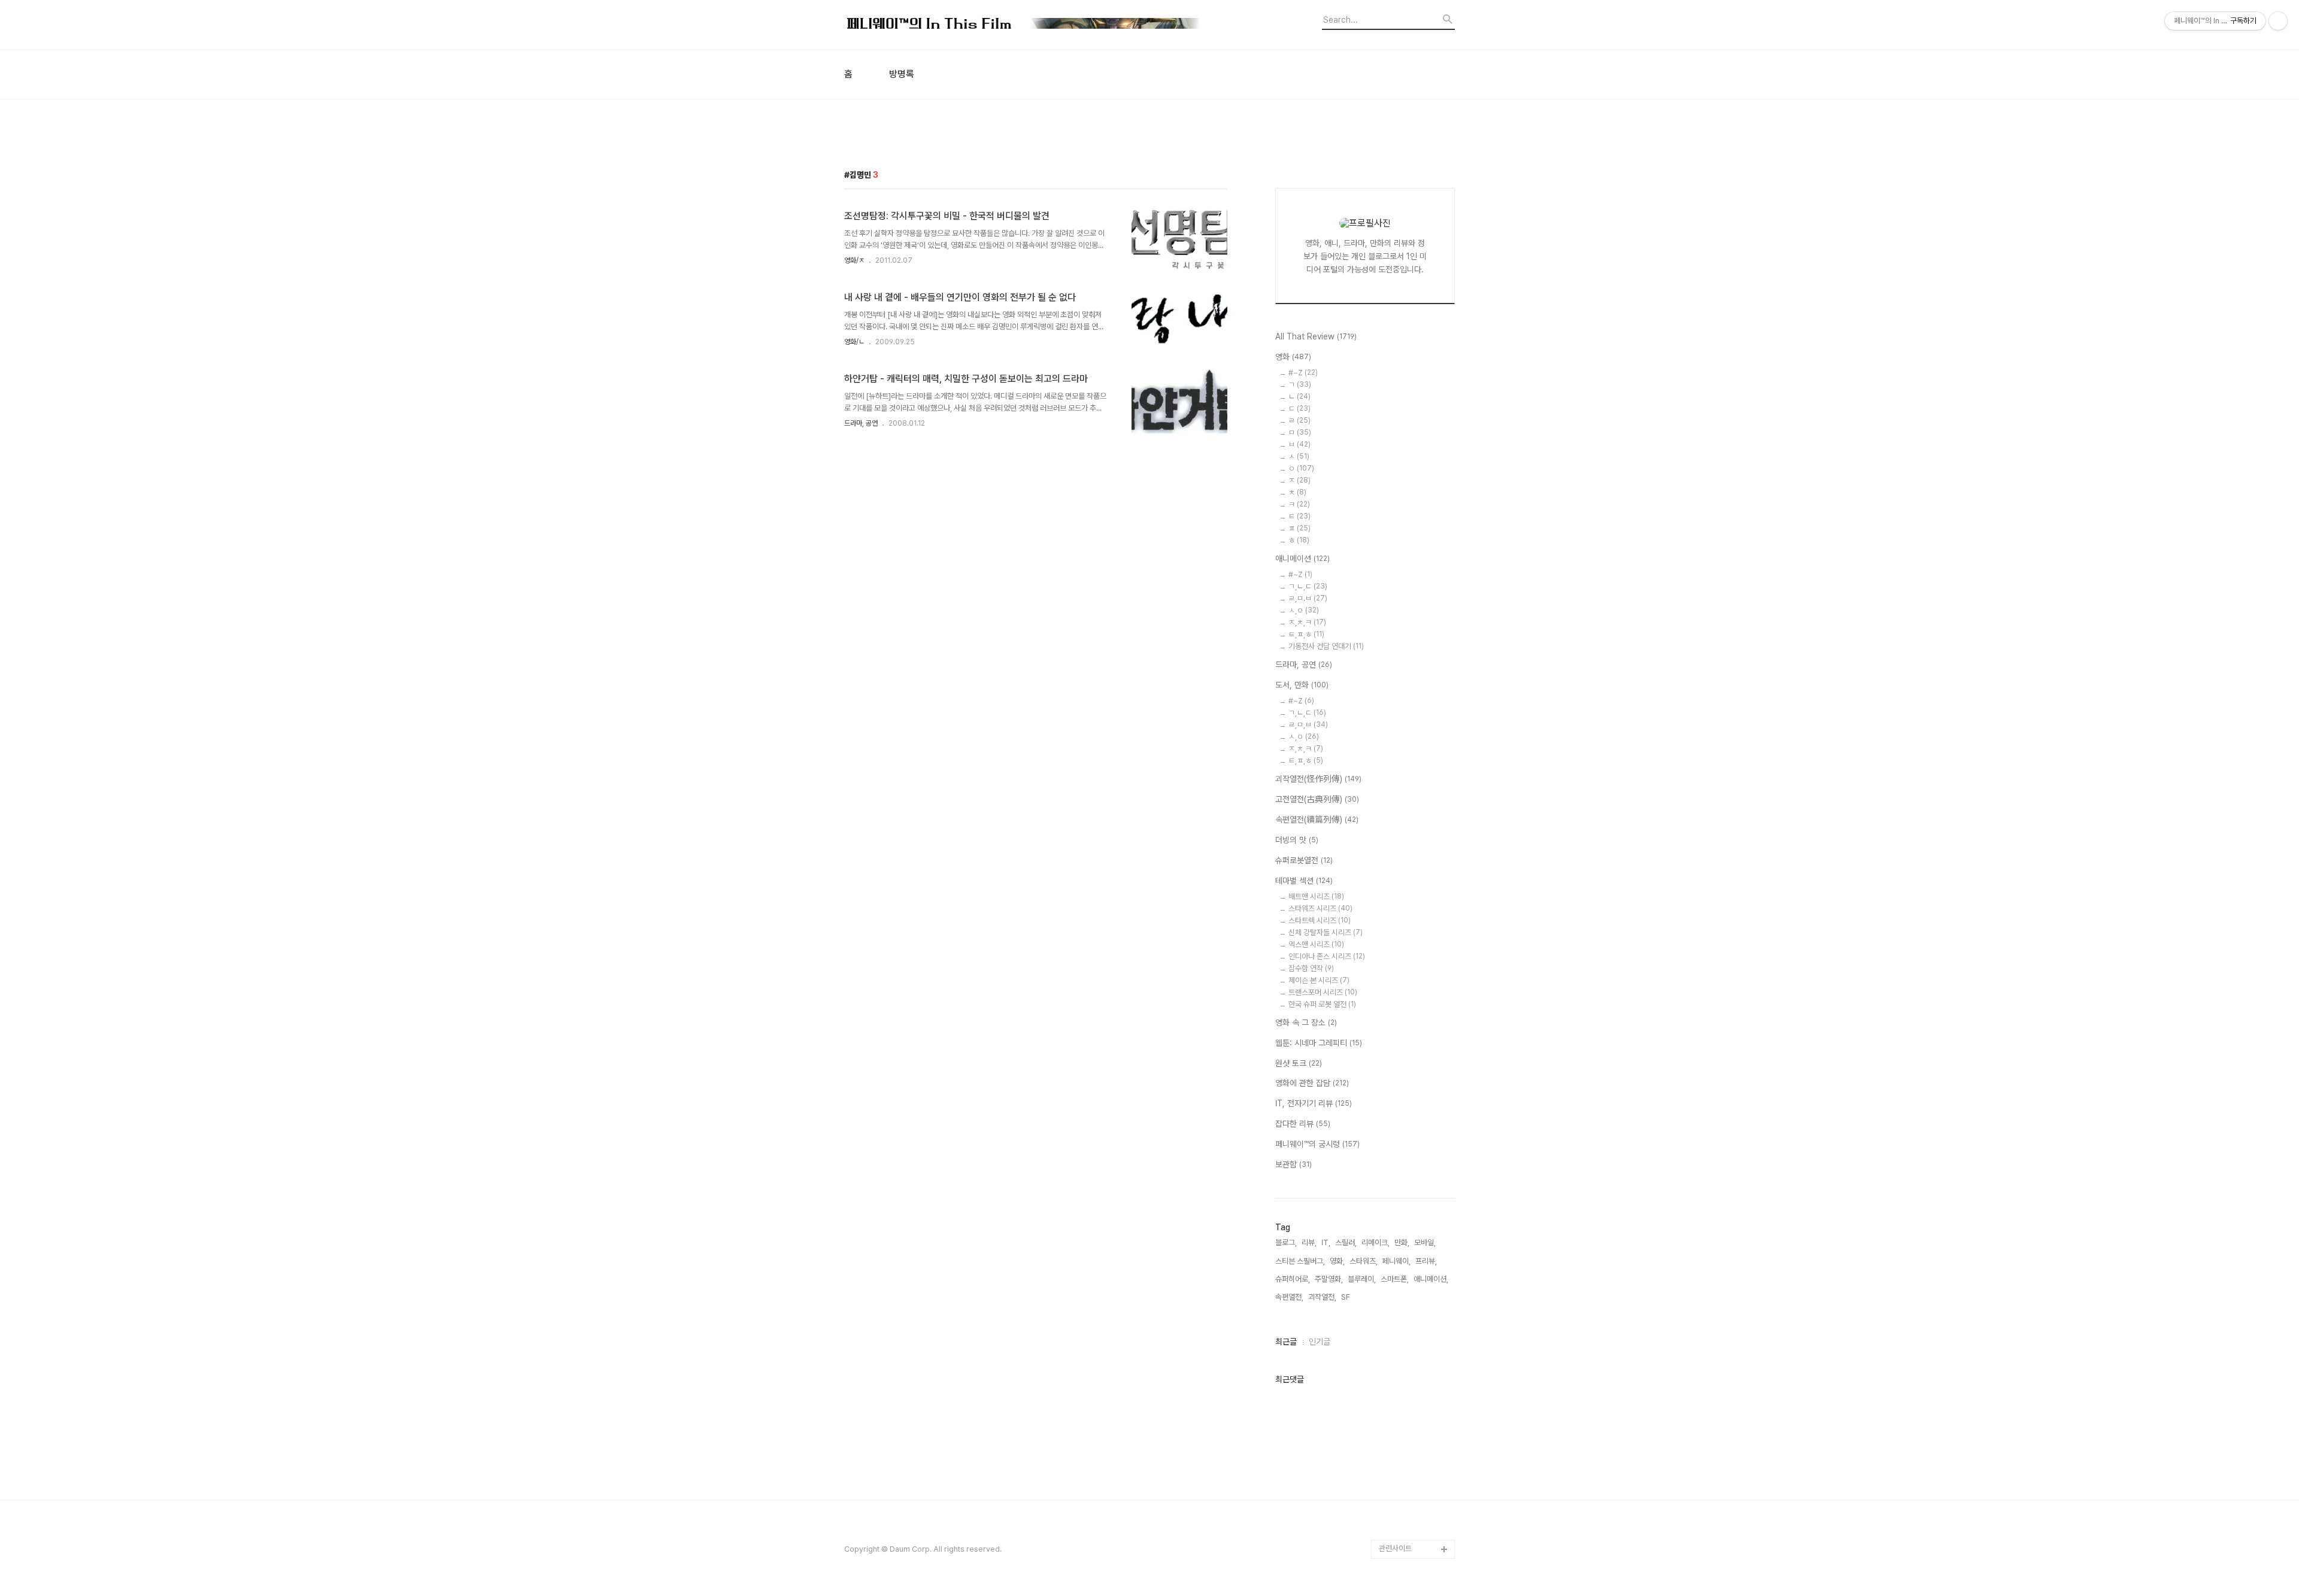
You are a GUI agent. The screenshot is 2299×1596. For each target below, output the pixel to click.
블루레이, (1362, 1279)
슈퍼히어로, (1293, 1279)
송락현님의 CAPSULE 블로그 (1414, 1348)
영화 (1293, 357)
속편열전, (1289, 1297)
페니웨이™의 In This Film (1411, 1424)
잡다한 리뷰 (1303, 1124)
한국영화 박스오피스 (1410, 1530)
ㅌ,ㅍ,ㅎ (1306, 634)
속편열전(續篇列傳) (1317, 820)
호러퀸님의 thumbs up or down (1415, 1463)
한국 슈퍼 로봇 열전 (1322, 1004)
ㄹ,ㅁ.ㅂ (1308, 598)
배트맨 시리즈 (1316, 896)
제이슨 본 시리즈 (1319, 980)
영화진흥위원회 (1402, 1511)
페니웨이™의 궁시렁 (1317, 1144)
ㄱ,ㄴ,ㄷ (1308, 586)
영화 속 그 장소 (1306, 1022)
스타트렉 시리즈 (1320, 920)
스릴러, (1346, 1242)
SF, (1346, 1297)
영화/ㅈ (854, 260)
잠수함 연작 (1311, 968)
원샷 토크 (1299, 1063)
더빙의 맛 (1297, 840)
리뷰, (1309, 1242)
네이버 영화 (1397, 1070)
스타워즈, (1364, 1261)
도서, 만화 (1302, 685)
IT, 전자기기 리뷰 (1314, 1103)
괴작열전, (1322, 1297)
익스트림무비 (1399, 1204)
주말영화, (1329, 1279)
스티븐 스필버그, (1300, 1261)
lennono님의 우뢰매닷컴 (1414, 1233)
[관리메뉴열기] (2278, 21)
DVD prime (1399, 1089)
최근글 (1286, 1342)
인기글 (1320, 1342)
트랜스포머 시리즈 (1323, 992)
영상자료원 (1396, 1281)
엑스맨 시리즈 (1316, 944)
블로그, (1286, 1242)
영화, (1337, 1261)
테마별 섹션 (1304, 881)
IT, (1326, 1242)
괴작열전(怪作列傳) (1318, 779)
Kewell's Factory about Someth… (1408, 1386)
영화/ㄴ (854, 342)
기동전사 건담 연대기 (1326, 646)
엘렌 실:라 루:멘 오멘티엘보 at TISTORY (1417, 1310)
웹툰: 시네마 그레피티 (1319, 1043)
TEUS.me (1396, 1051)
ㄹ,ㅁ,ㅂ (1308, 725)
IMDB (1389, 1108)
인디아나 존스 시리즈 (1327, 956)
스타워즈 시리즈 (1320, 908)
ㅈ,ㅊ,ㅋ (1307, 622)
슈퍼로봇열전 (1304, 860)
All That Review (1316, 336)
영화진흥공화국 (1402, 1185)
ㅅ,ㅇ (1304, 610)
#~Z (1303, 373)
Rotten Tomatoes (1410, 1128)
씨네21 (1390, 1166)
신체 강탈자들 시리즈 (1326, 932)
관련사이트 (1395, 1548)
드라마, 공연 (861, 423)
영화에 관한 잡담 (1312, 1083)
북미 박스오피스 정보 (1411, 1147)
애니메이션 (1302, 559)
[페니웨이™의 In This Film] (1024, 25)
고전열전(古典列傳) (1317, 799)
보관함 (1293, 1164)
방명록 (902, 74)
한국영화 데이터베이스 (1413, 1262)
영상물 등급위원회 (1407, 1492)
